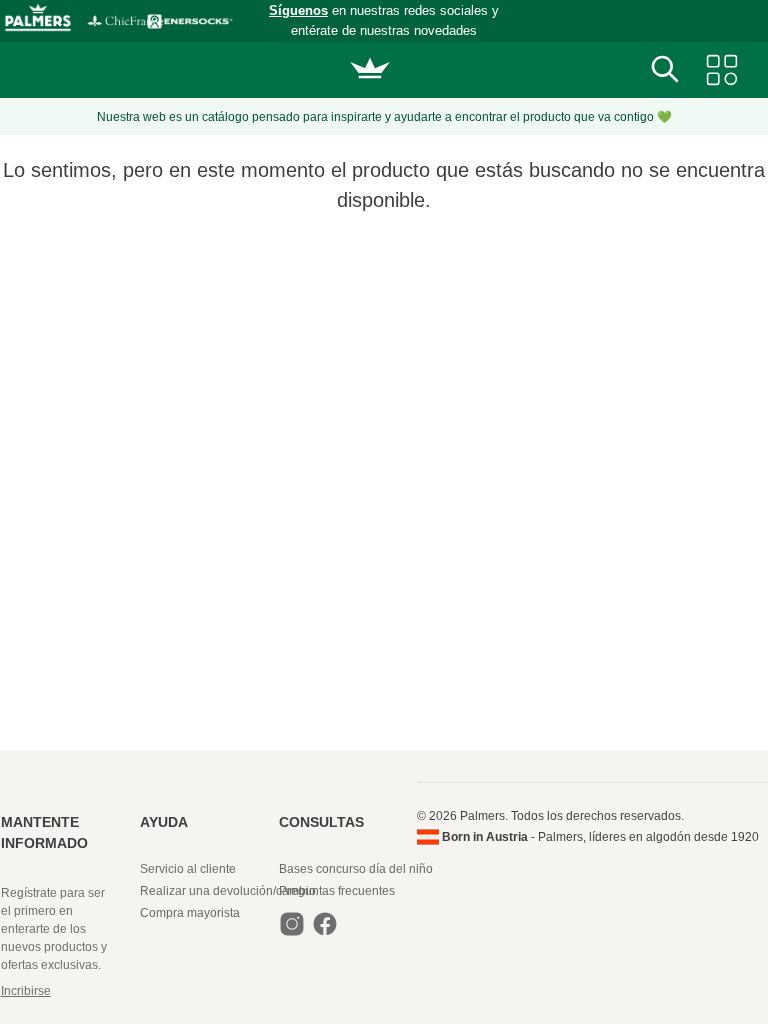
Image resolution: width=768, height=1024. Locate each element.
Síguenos (298, 10)
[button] (70, 991)
